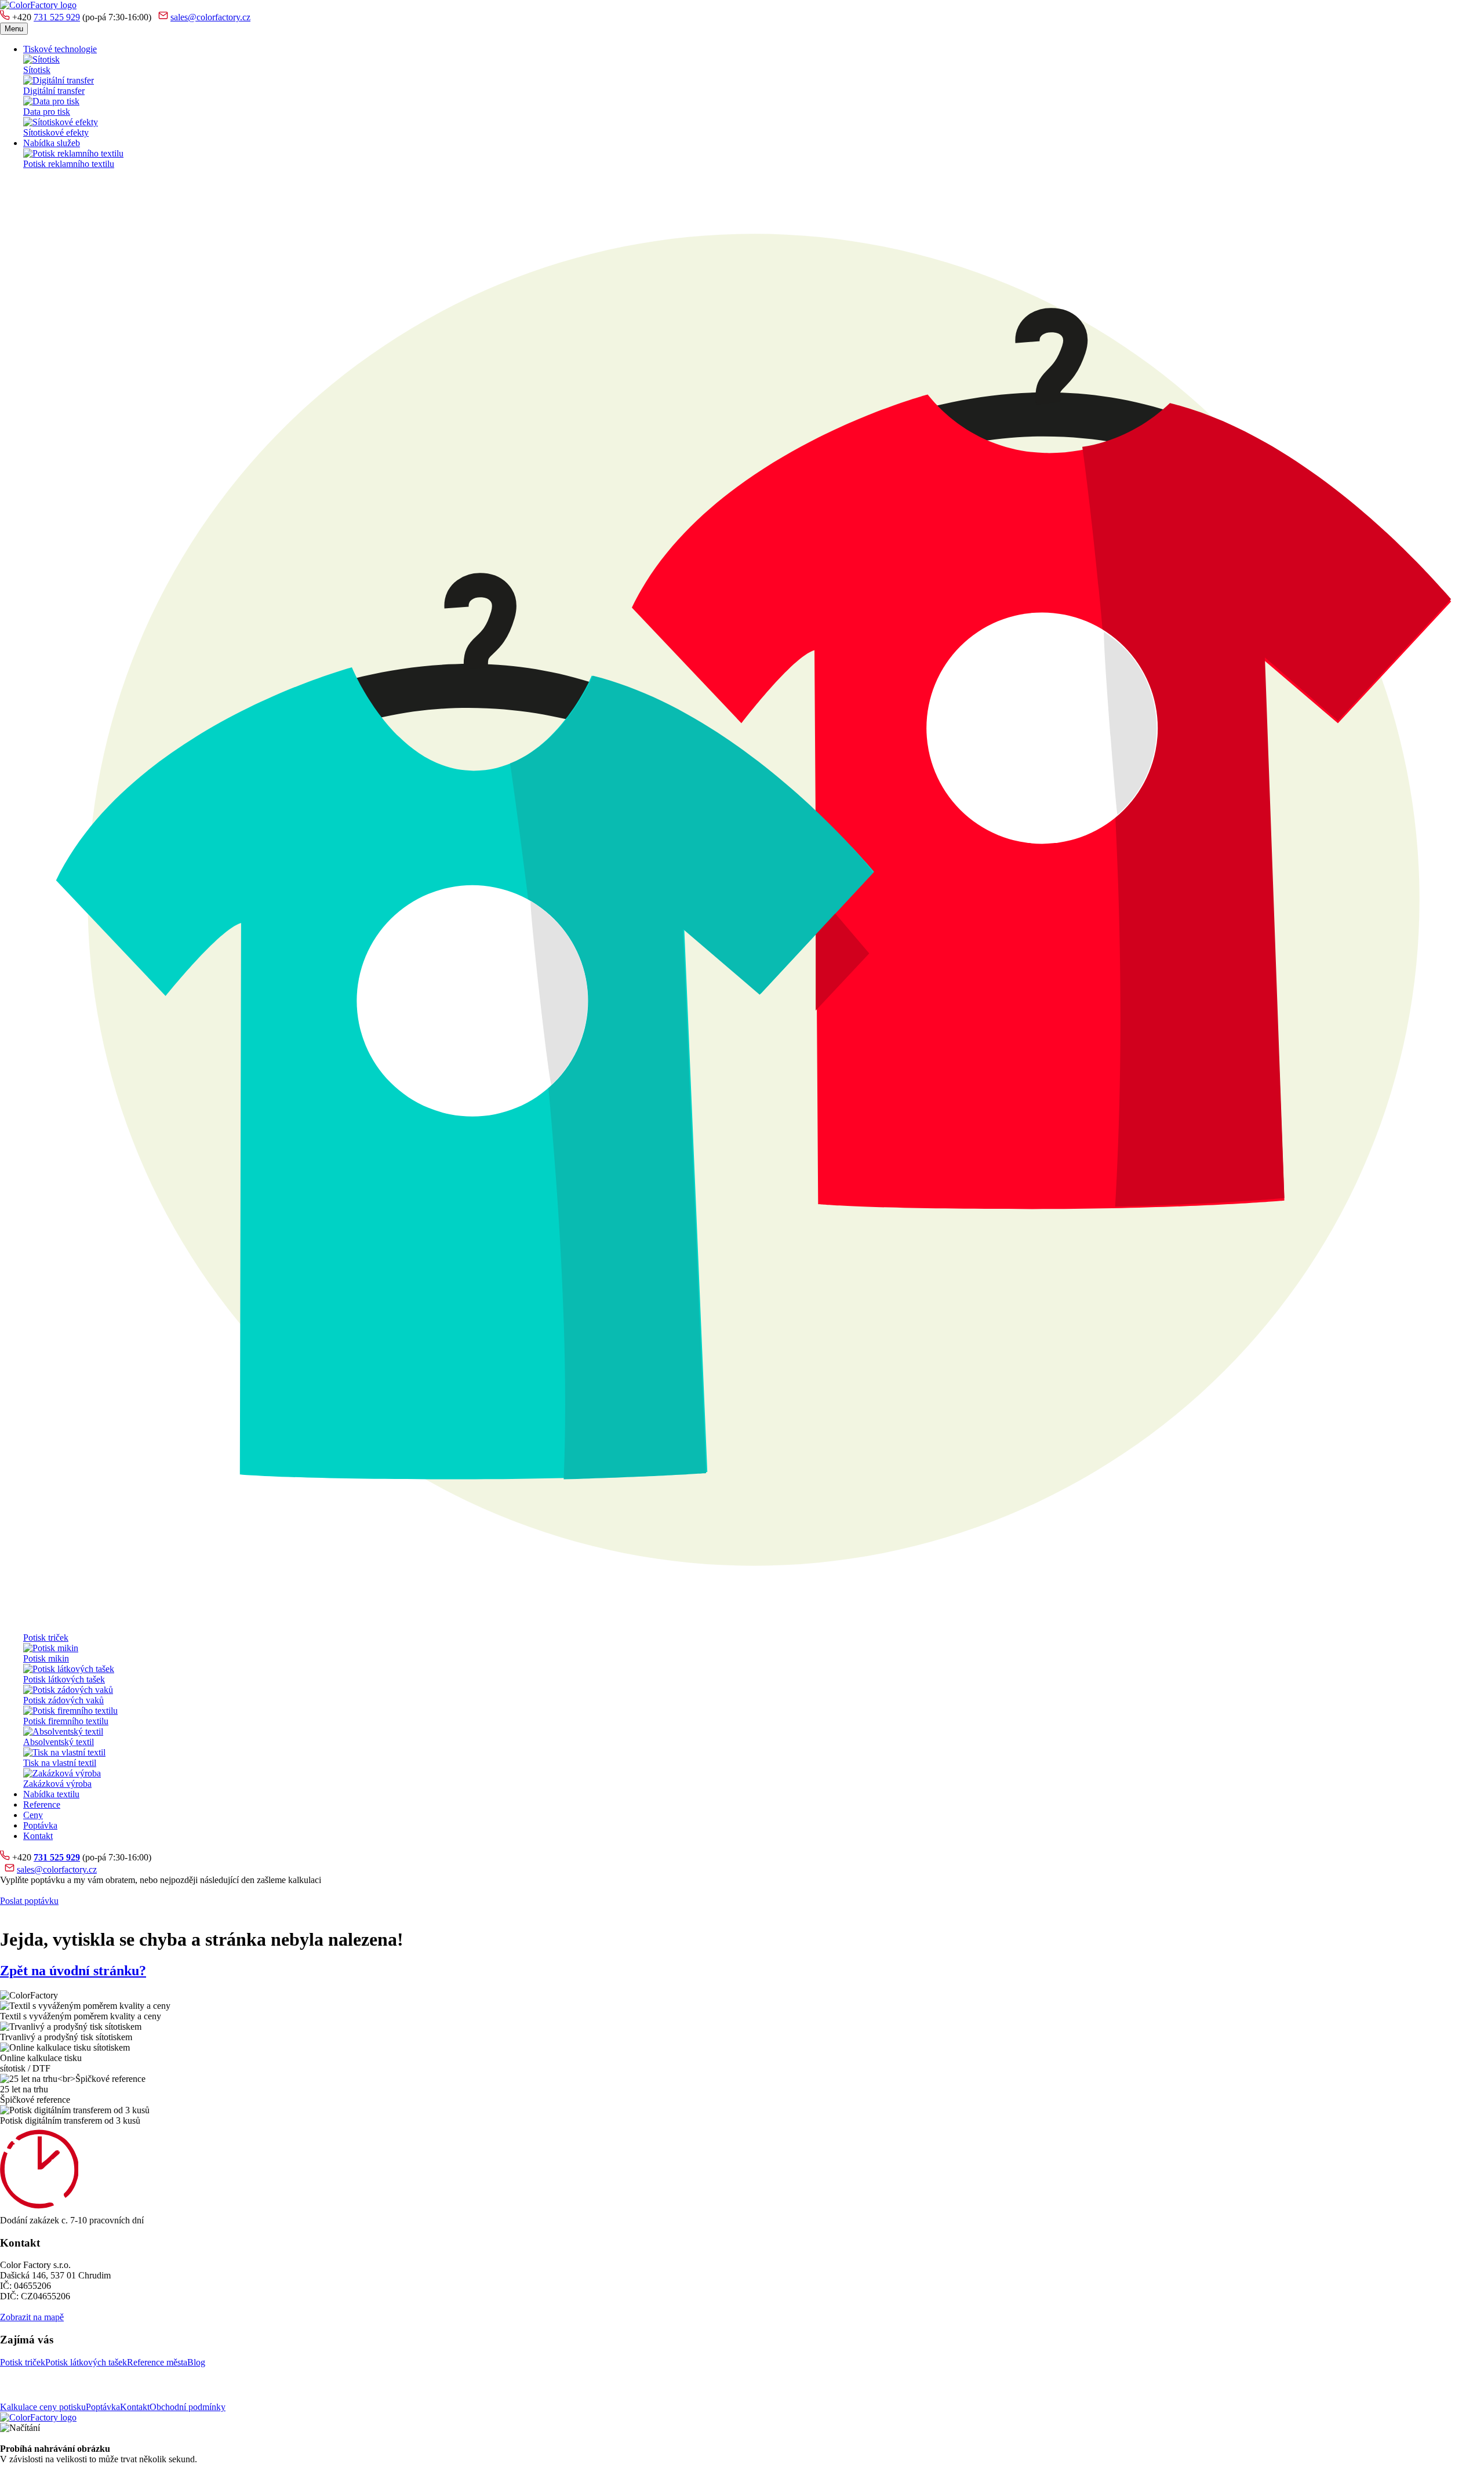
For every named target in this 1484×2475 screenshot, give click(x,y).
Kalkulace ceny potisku (43, 2407)
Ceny (33, 1815)
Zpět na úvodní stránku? (73, 1971)
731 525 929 (57, 17)
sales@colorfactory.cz (210, 17)
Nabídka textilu (51, 1794)
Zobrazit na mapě (32, 2317)
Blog (196, 2362)
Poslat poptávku (29, 1901)
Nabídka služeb (52, 143)
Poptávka (40, 1825)
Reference (42, 1805)
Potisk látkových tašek (86, 2362)
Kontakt (38, 1836)
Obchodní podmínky (188, 2407)
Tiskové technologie (60, 49)
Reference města (157, 2362)
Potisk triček (23, 2362)
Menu (14, 29)
